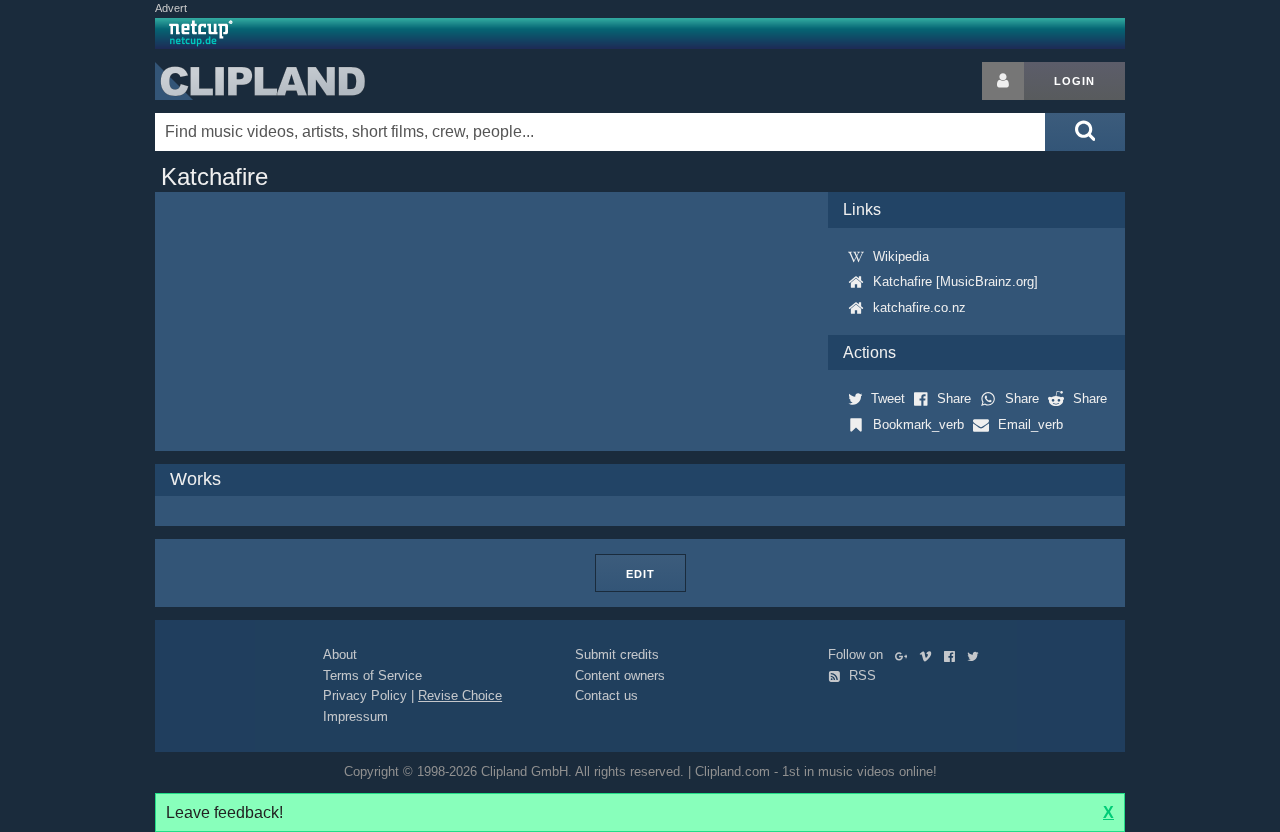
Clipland (260, 81)
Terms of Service (372, 675)
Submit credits (617, 654)
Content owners (620, 675)
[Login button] (1003, 81)
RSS (860, 675)
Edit (640, 574)
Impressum (355, 716)
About (340, 654)
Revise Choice (460, 695)
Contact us (606, 695)
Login (1074, 81)
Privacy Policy (365, 695)
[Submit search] (1085, 132)
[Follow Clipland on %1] (905, 654)
